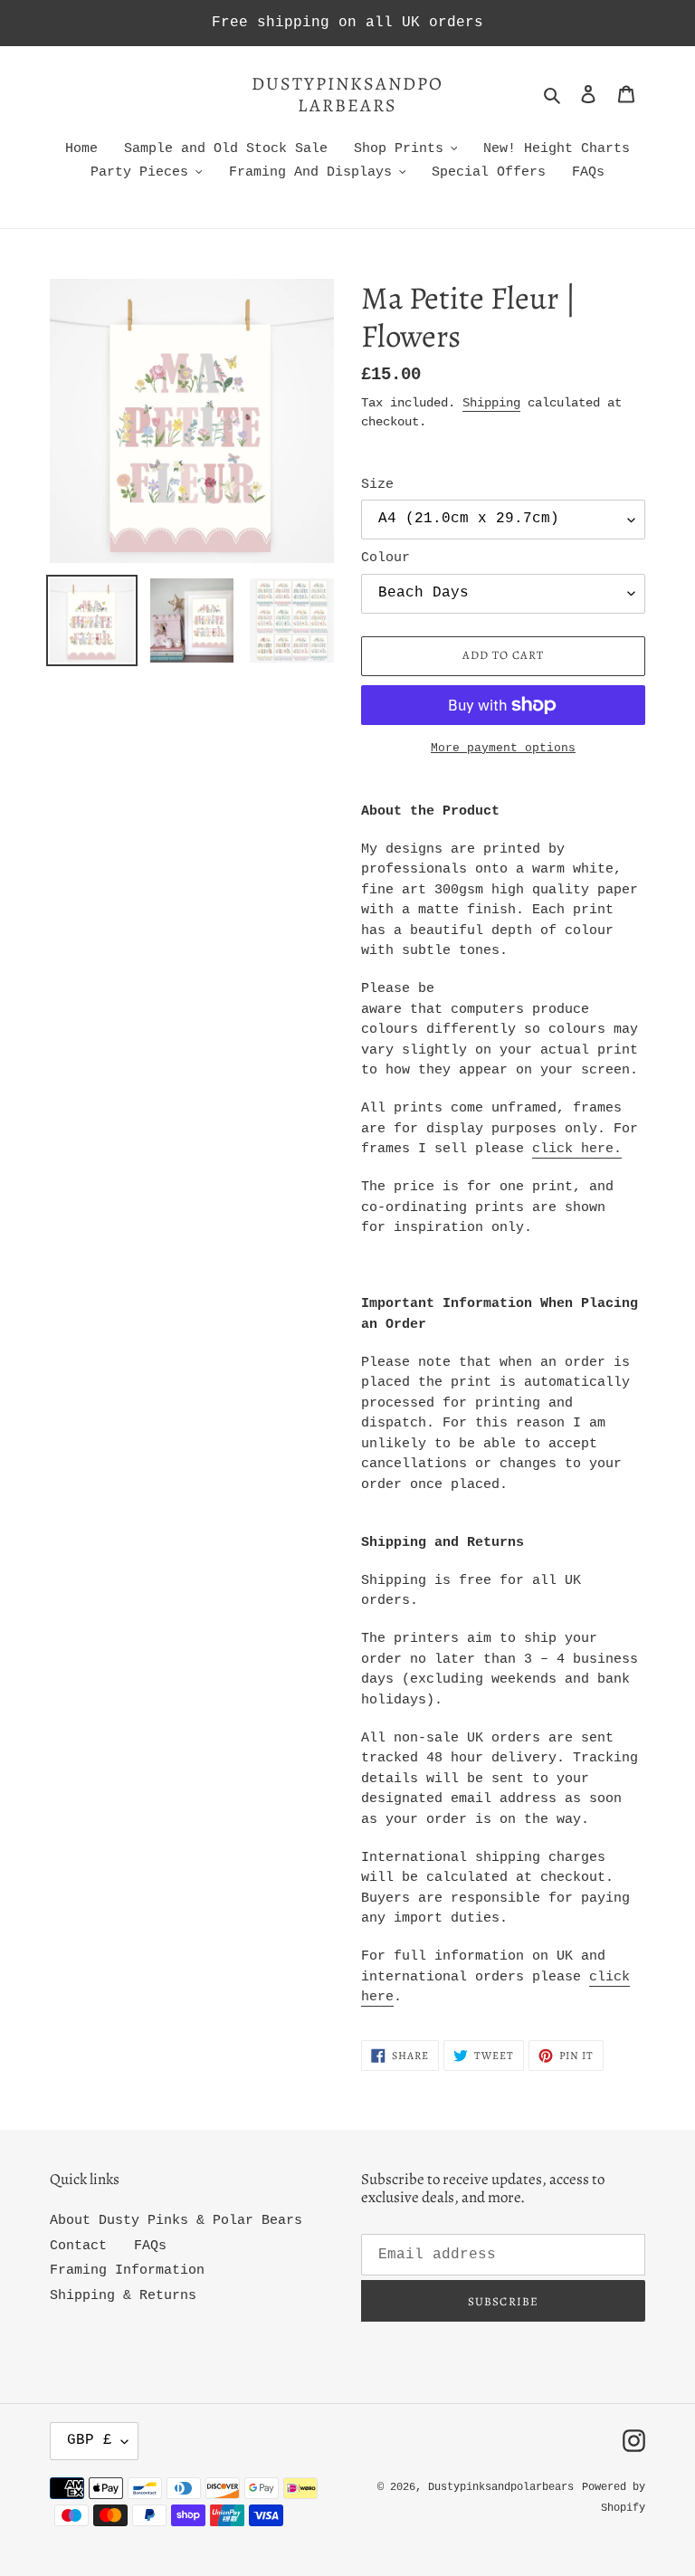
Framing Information (127, 2271)
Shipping (491, 403)
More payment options (503, 748)
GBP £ (90, 2440)
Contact (78, 2246)
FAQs (150, 2246)
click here (573, 1149)
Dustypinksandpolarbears (347, 95)
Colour (386, 558)
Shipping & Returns (123, 2296)
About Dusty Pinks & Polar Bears (176, 2221)
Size (377, 485)
